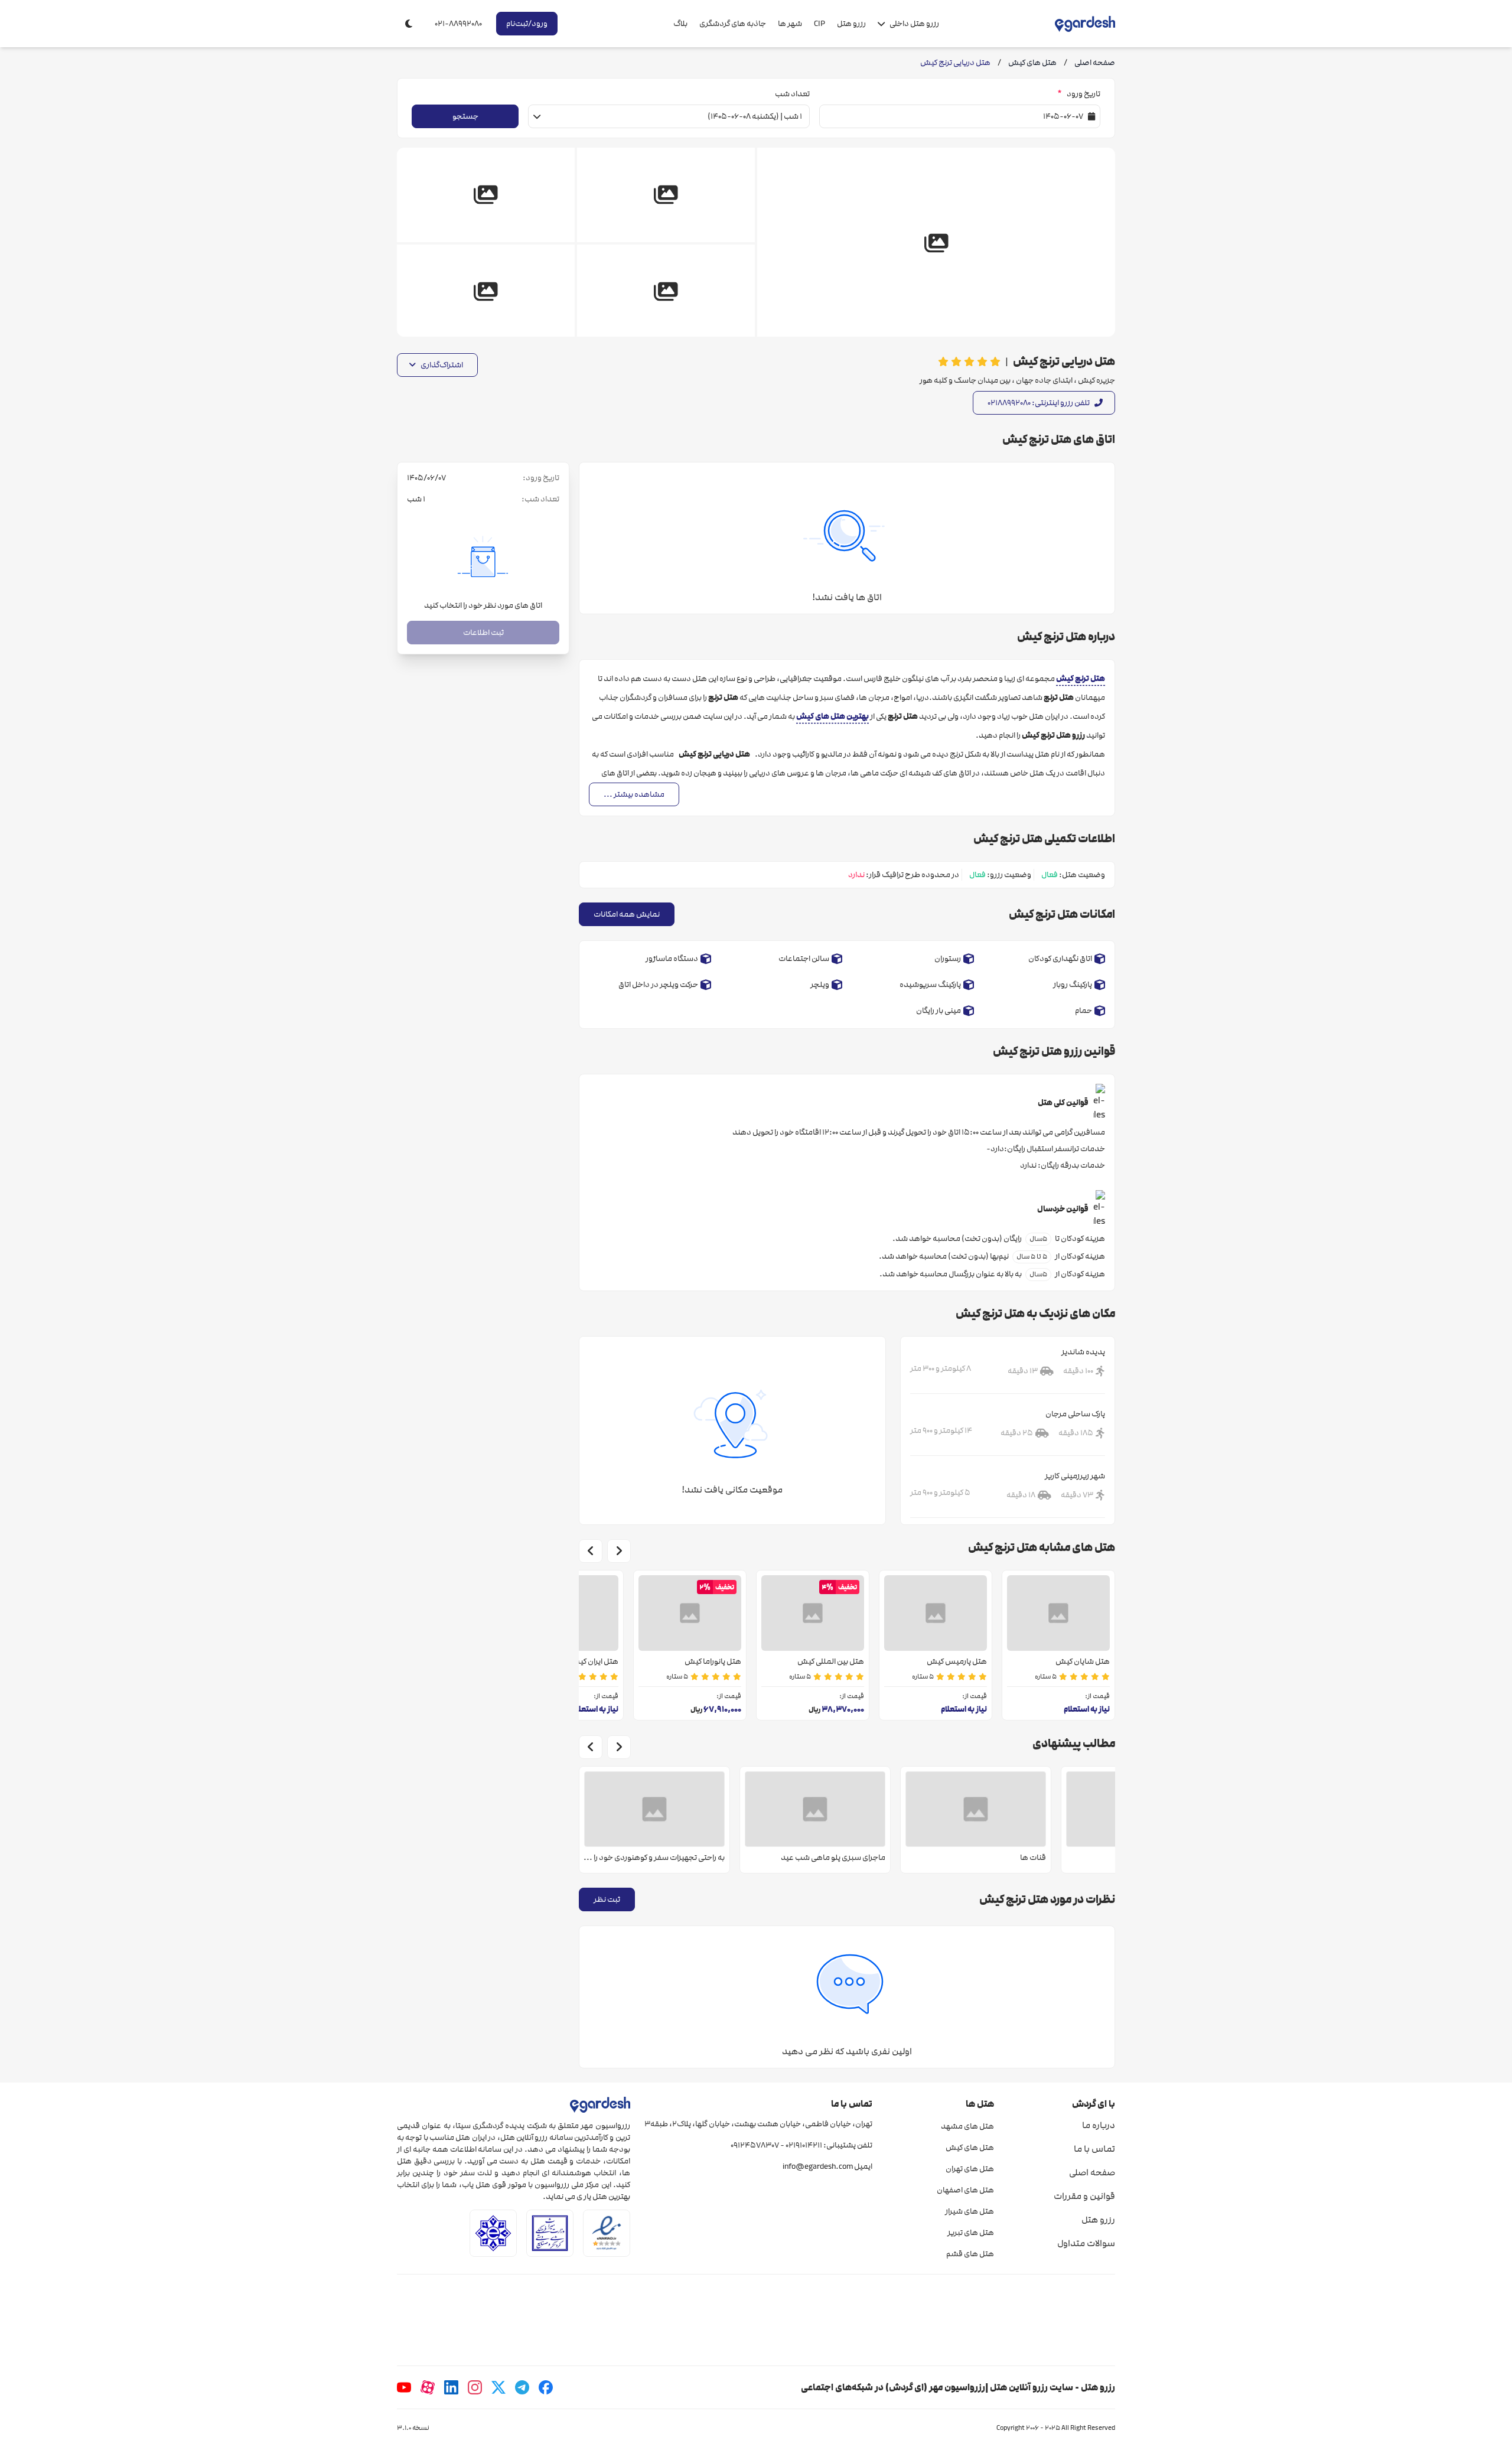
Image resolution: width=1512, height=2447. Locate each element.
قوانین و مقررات (1084, 2196)
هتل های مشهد (967, 2126)
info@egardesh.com (818, 2166)
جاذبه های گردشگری (733, 24)
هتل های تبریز (970, 2233)
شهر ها (790, 24)
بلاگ (680, 24)
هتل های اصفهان (965, 2190)
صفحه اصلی (1092, 2172)
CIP (819, 24)
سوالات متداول (1086, 2243)
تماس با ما (1094, 2149)
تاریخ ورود (1079, 94)
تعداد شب (792, 94)
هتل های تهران (970, 2169)
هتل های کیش (970, 2148)
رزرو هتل (851, 24)
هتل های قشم (970, 2254)
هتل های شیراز (969, 2211)
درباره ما (1099, 2125)
